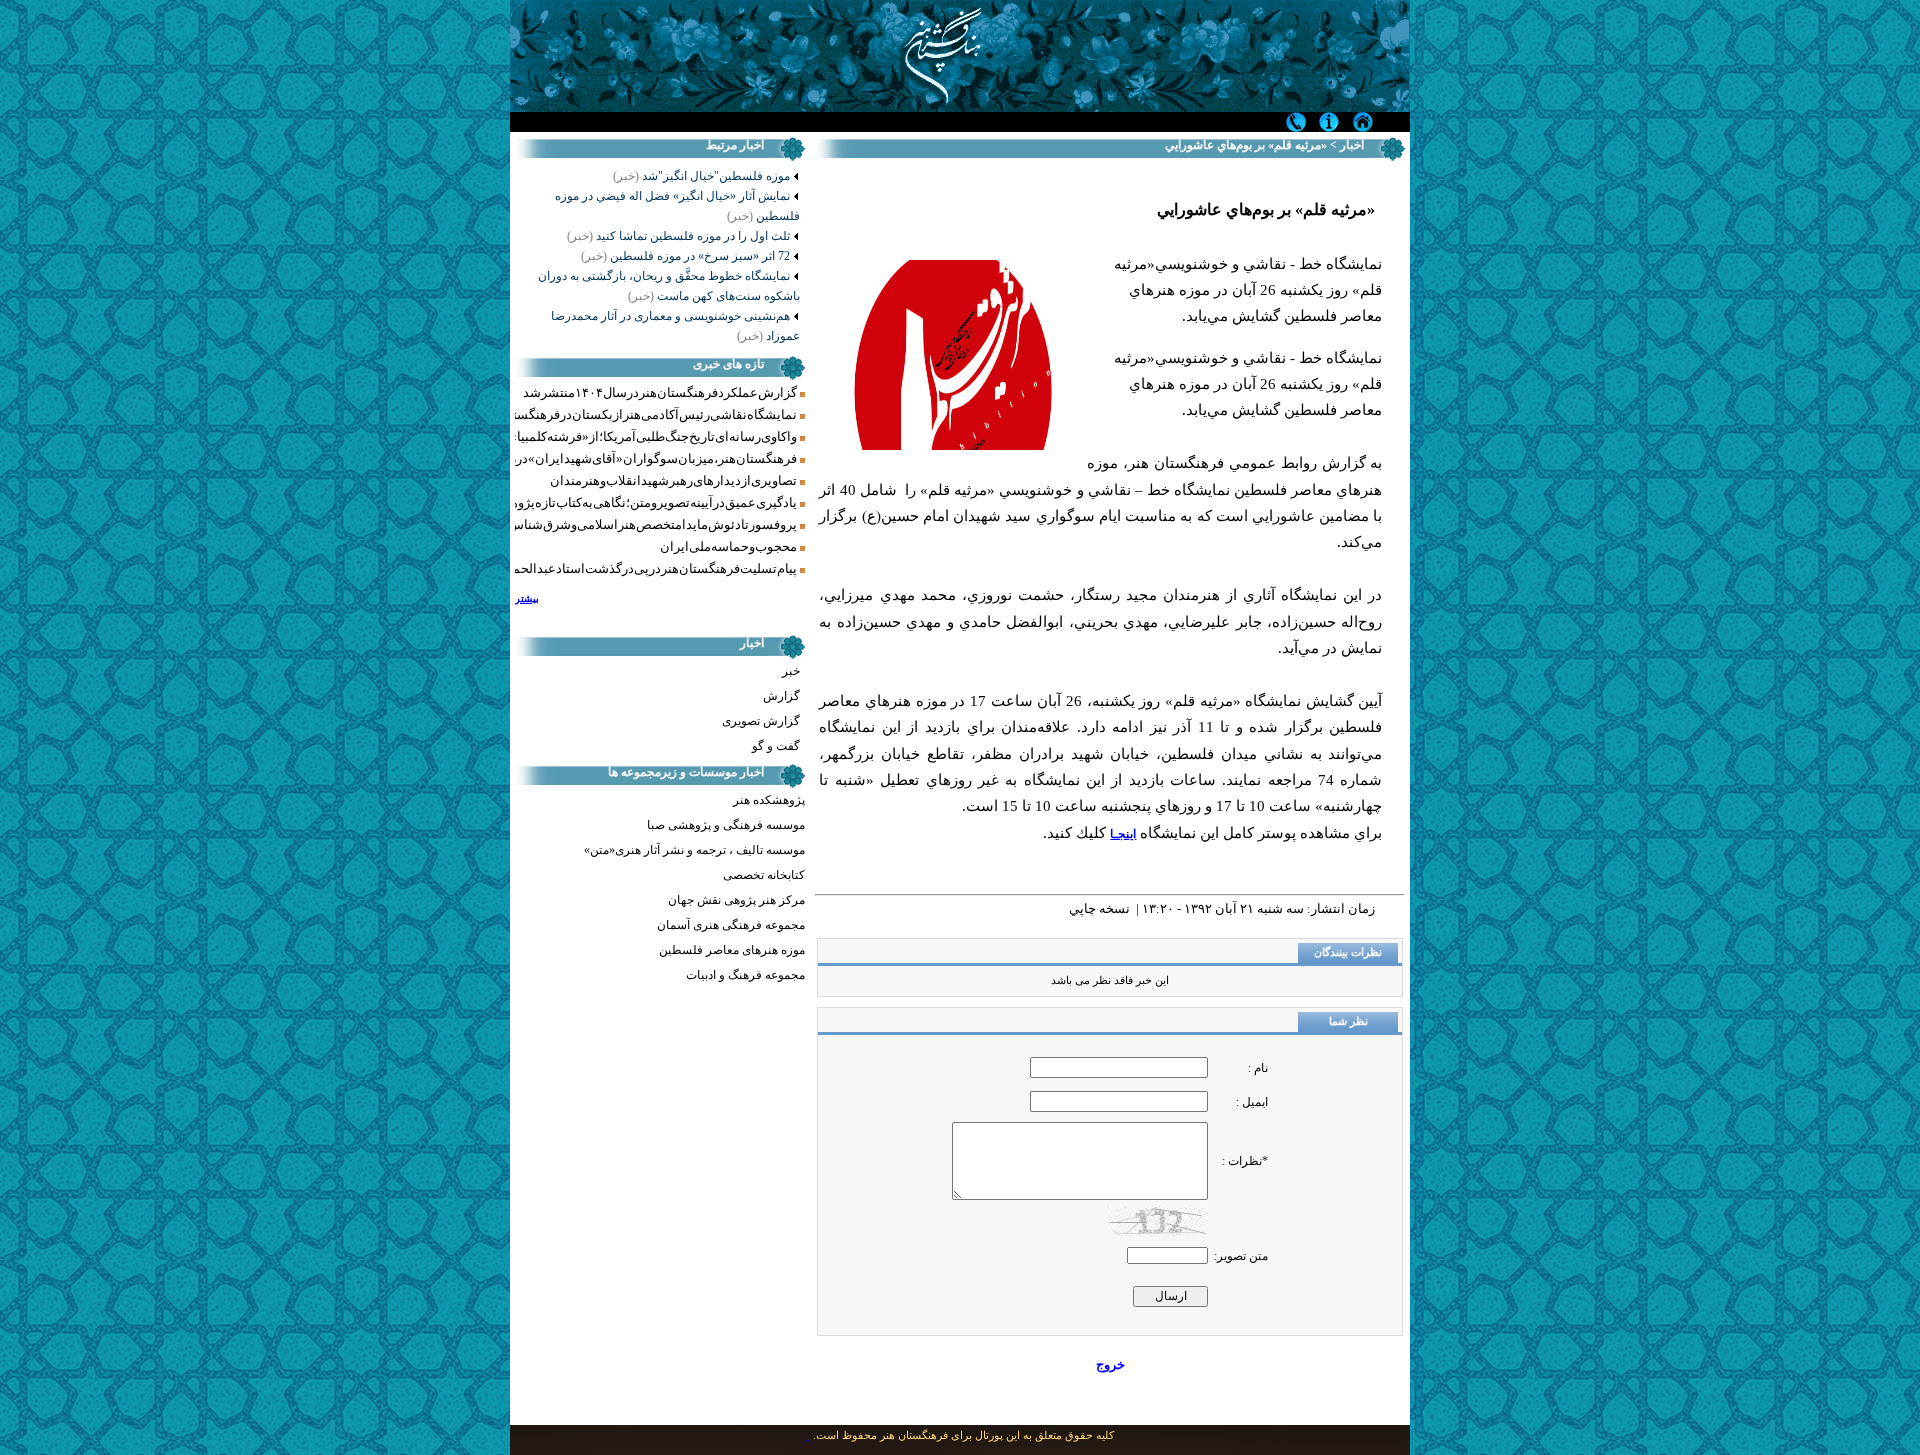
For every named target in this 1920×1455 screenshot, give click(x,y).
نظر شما (1348, 1021)
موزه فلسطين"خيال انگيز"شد (714, 176)
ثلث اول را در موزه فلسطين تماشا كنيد (678, 236)
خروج (1110, 1364)
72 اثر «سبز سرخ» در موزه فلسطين (685, 256)
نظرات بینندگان (1348, 952)
